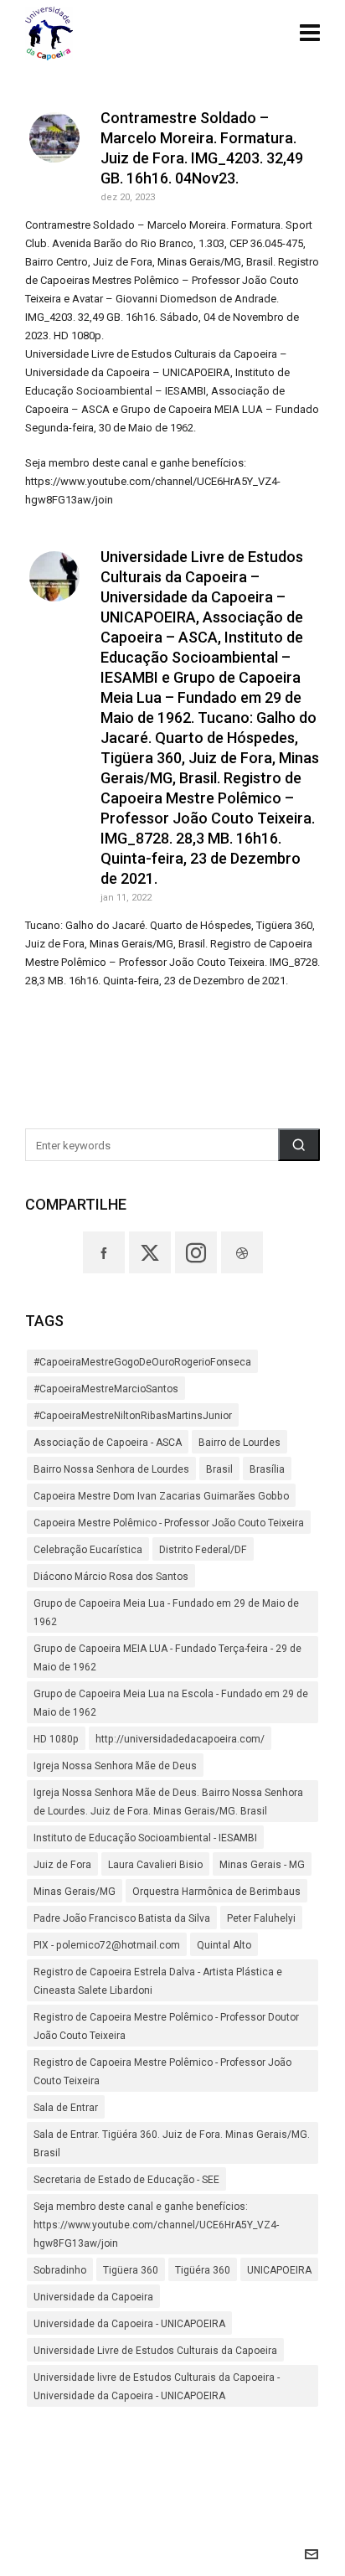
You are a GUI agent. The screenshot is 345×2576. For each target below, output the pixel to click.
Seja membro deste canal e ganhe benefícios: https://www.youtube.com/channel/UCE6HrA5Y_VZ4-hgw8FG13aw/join (156, 2225)
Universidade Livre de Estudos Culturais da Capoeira (155, 2351)
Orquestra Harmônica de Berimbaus (216, 1892)
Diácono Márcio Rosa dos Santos (111, 1577)
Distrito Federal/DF (203, 1550)
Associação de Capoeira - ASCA (108, 1443)
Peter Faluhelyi (261, 1918)
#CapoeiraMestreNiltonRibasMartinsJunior (133, 1416)
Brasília (267, 1469)
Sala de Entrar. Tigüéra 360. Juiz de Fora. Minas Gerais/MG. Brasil (172, 2144)
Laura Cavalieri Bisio (155, 1865)
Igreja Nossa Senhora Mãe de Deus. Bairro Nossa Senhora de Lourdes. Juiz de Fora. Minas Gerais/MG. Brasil (168, 1802)
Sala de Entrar (66, 2108)
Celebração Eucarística (88, 1550)
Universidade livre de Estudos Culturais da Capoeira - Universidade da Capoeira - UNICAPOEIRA (157, 2387)
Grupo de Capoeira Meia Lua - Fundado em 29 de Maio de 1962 (166, 1613)
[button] (299, 1145)
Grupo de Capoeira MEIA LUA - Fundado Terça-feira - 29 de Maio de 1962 (167, 1658)
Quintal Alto (224, 1945)
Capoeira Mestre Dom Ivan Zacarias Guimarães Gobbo (161, 1496)
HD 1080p (56, 1739)
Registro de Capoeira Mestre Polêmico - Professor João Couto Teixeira (162, 2072)
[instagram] (196, 1252)
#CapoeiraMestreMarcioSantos (106, 1389)
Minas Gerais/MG (75, 1892)
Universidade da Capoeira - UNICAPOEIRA (129, 2324)
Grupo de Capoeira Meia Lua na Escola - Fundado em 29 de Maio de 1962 (171, 1703)
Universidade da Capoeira (93, 2297)
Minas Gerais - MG (262, 1865)
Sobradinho (60, 2270)
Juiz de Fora (62, 1865)
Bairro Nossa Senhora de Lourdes (111, 1469)
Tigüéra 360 (203, 2270)
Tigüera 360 (131, 2270)
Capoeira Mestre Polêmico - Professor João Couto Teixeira (169, 1523)
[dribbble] (242, 1252)
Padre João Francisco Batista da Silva (122, 1918)
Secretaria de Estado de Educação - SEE (126, 2180)
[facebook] (104, 1252)
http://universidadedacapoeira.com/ (180, 1739)
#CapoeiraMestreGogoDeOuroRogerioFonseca (142, 1362)
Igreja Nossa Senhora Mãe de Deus (115, 1766)
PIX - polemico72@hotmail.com (107, 1945)
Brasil (219, 1469)
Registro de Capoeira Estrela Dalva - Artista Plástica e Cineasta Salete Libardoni (158, 1981)
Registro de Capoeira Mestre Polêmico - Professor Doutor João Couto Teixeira (166, 2026)
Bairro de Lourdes (239, 1443)
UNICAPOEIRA (279, 2270)
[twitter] (150, 1252)
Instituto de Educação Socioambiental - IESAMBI (145, 1838)
